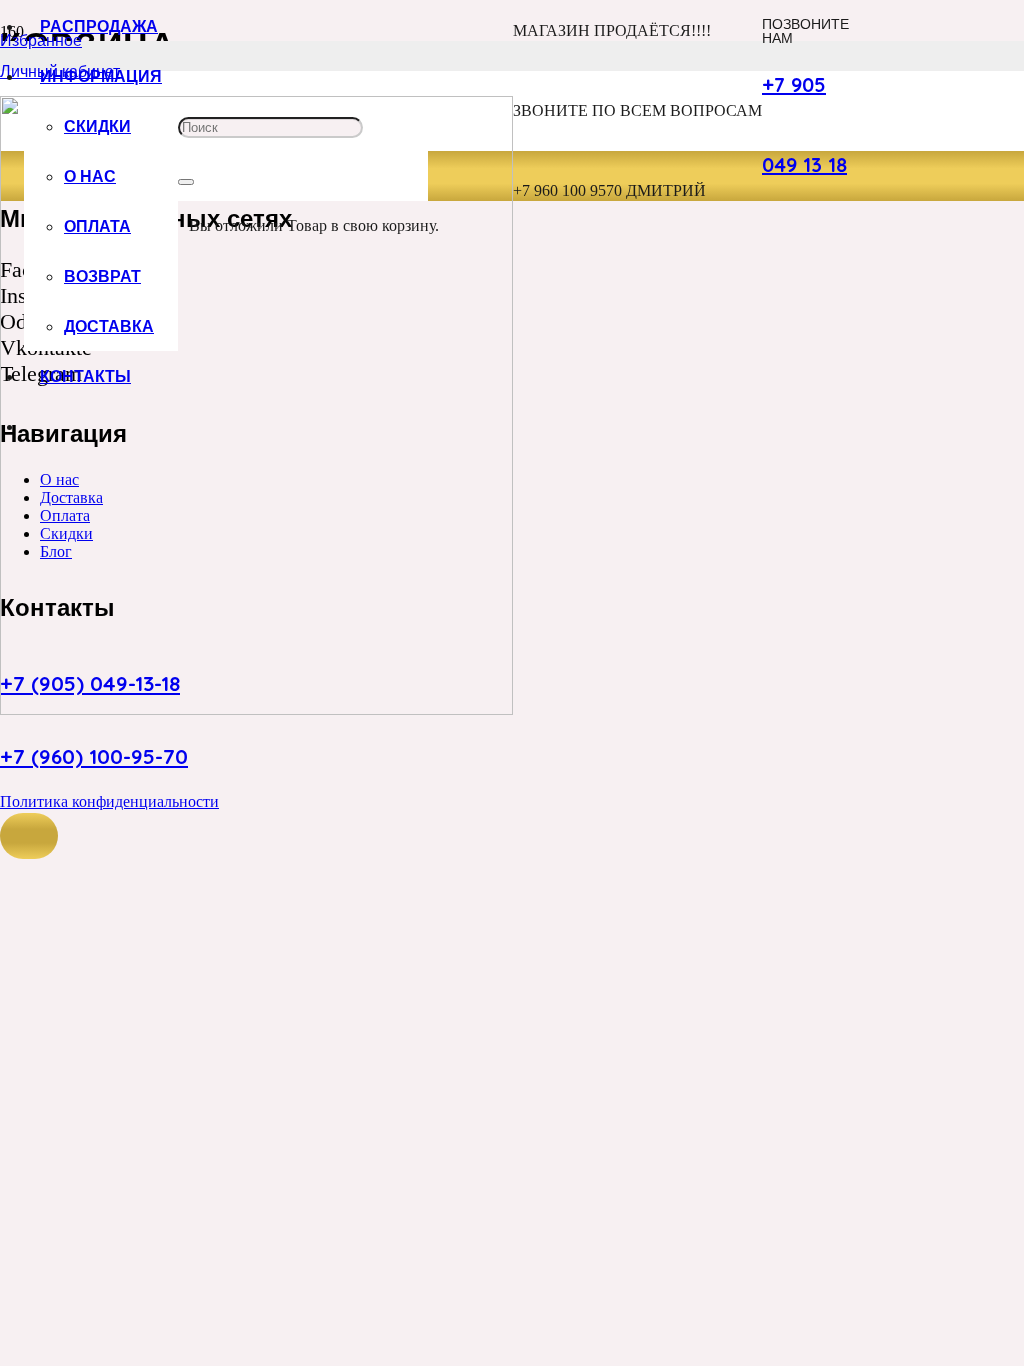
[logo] (256, 709)
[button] (29, 836)
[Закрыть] (186, 182)
